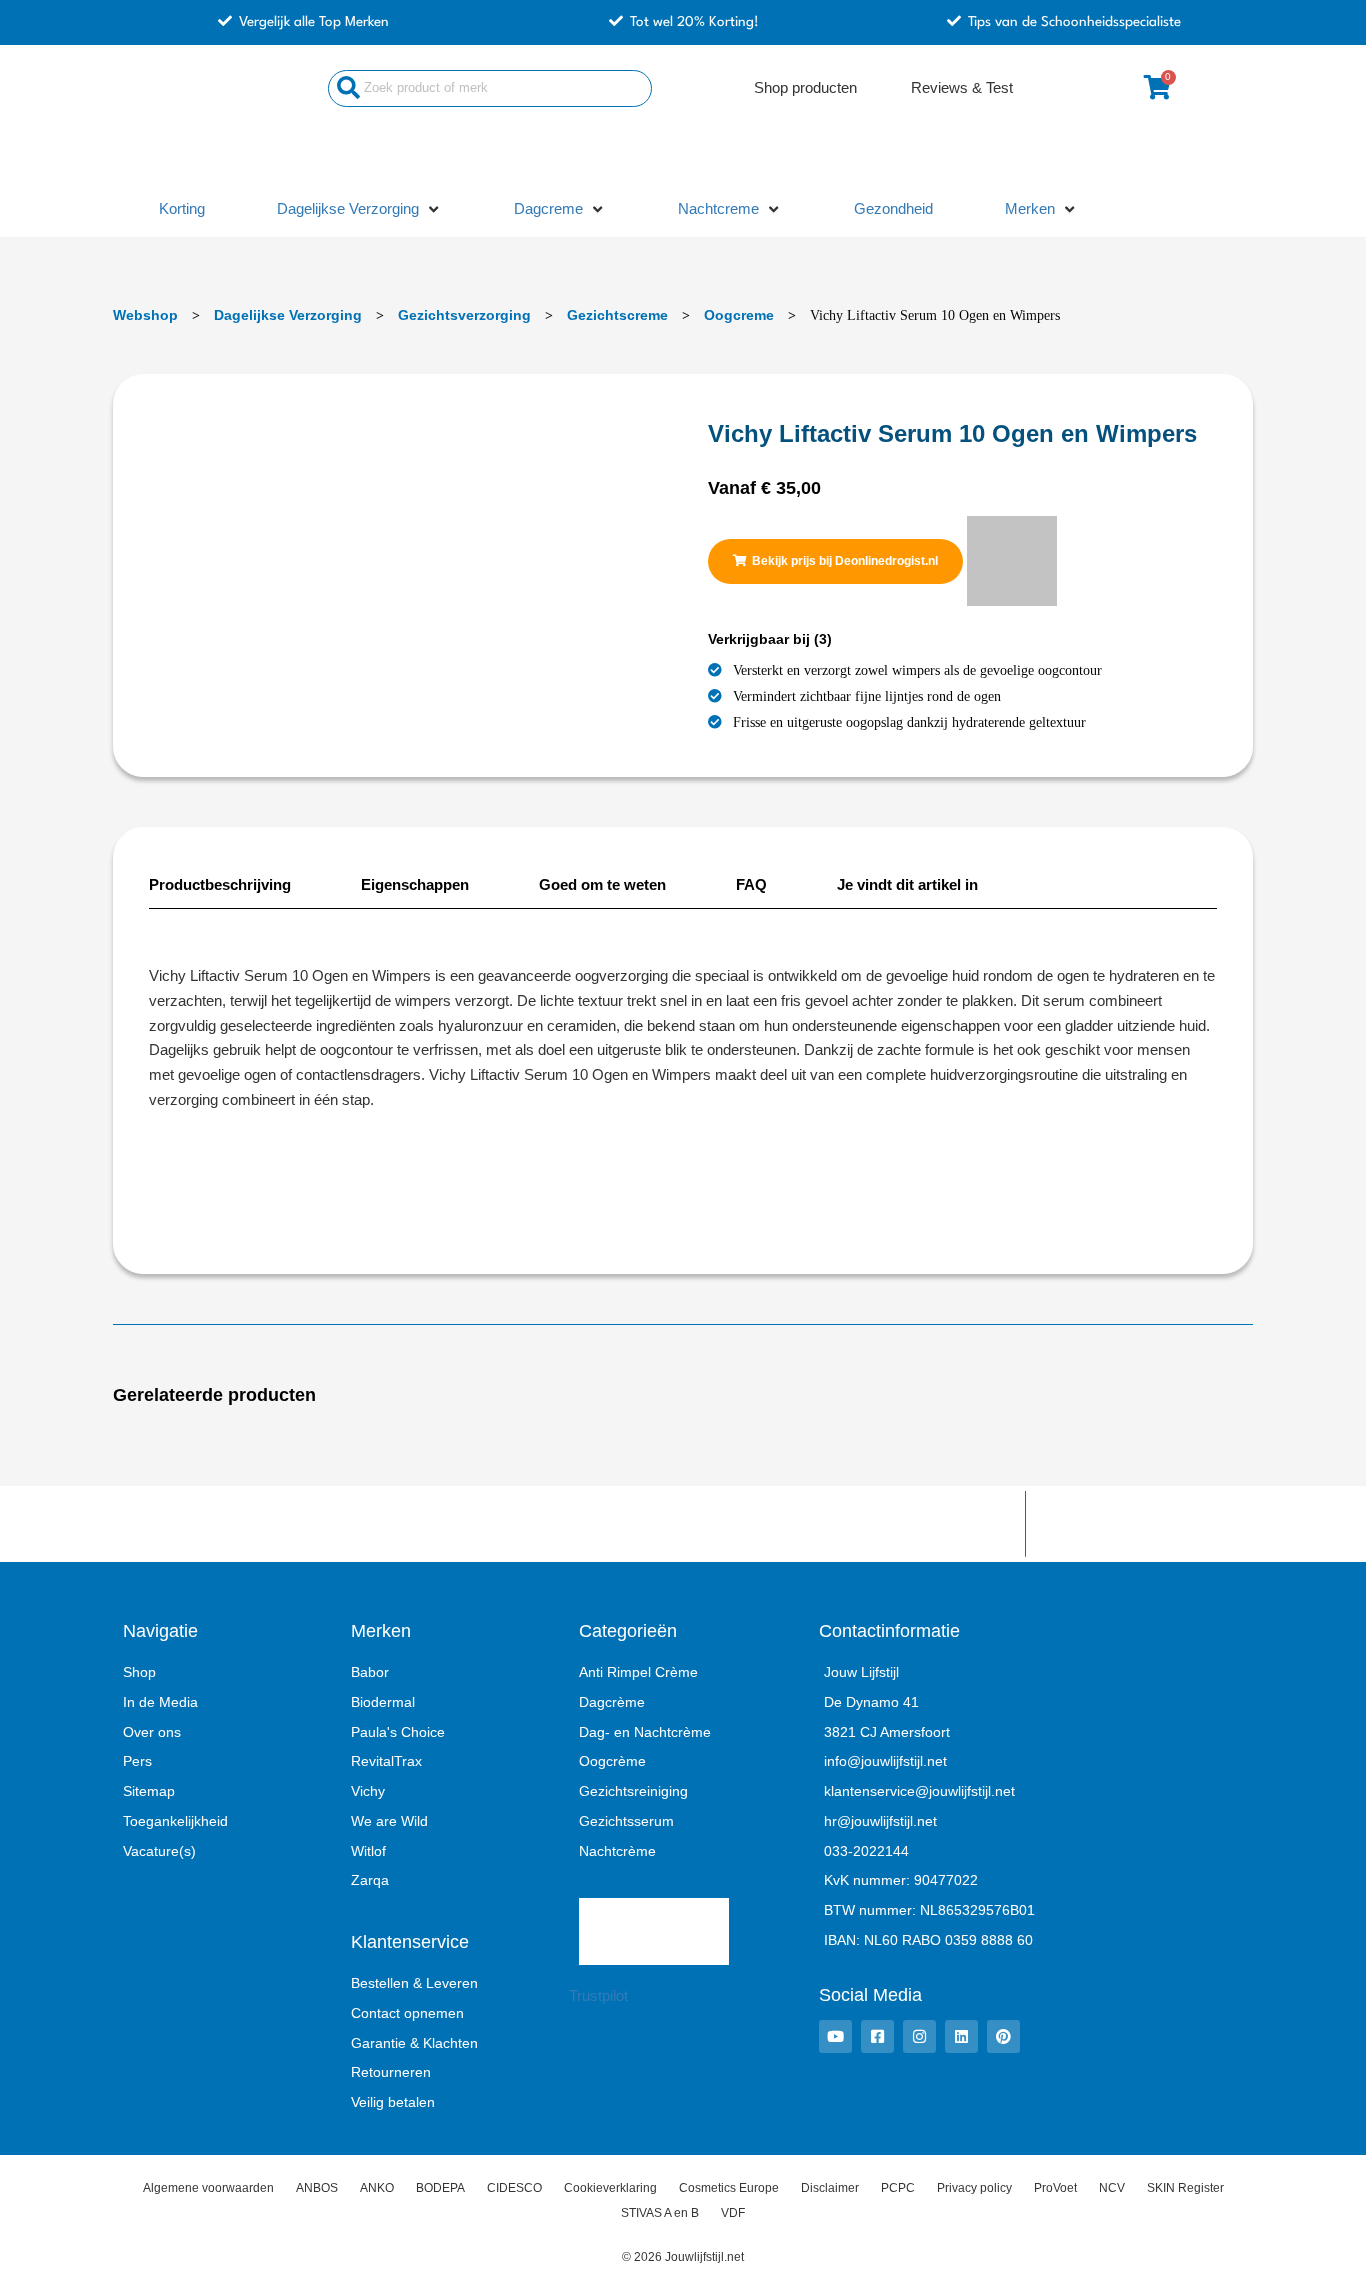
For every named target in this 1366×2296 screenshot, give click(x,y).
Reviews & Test (962, 87)
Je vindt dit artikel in (907, 884)
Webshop (145, 315)
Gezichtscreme (617, 315)
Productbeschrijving (220, 884)
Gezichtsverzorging (464, 315)
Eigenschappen (415, 884)
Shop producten (805, 87)
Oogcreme (739, 315)
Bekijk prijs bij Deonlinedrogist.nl (845, 561)
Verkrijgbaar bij (770, 639)
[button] (359, 209)
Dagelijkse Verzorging (288, 315)
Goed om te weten (602, 884)
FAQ (751, 884)
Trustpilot (598, 1995)
